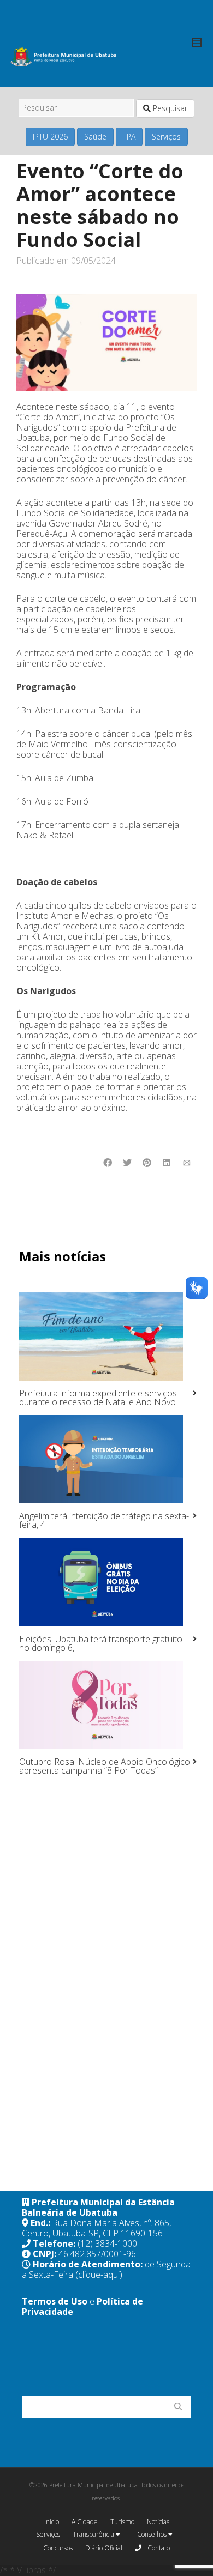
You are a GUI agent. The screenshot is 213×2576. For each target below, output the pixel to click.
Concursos (58, 2548)
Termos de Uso (55, 2301)
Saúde (95, 137)
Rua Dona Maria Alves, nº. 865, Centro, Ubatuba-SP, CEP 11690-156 (96, 2228)
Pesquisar (169, 108)
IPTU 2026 (50, 137)
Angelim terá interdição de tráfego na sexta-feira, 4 (104, 1520)
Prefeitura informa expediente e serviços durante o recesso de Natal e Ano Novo (98, 1398)
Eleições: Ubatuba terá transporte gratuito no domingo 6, (101, 1643)
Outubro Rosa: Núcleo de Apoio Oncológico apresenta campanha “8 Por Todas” (105, 1766)
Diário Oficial (104, 2548)
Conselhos (153, 2534)
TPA (129, 137)
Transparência (94, 2534)
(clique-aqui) (99, 2275)
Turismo (122, 2522)
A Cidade (85, 2522)
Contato (158, 2548)
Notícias (158, 2522)
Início (52, 2522)
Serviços (166, 137)
